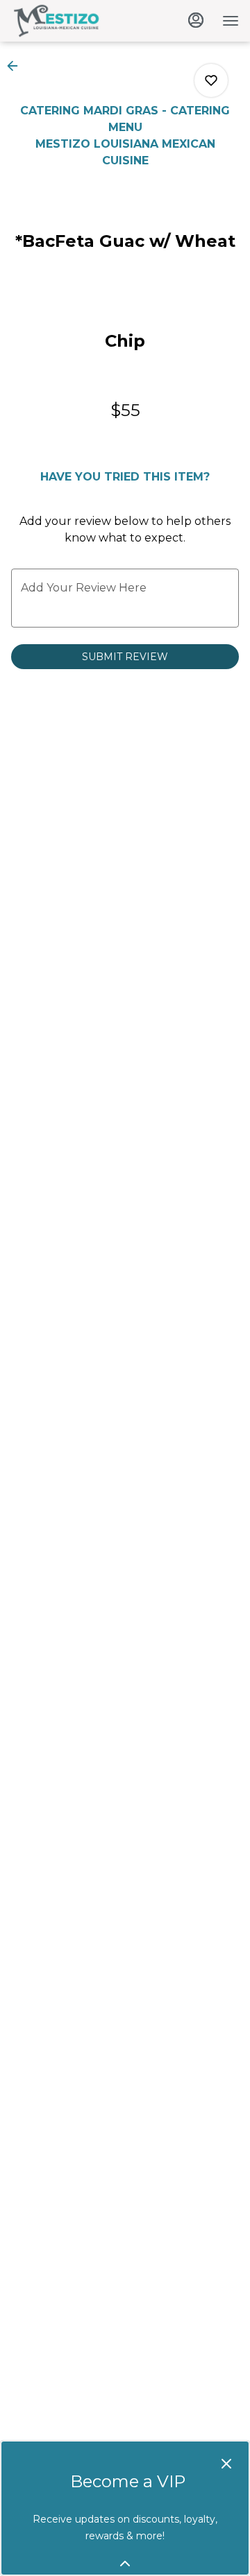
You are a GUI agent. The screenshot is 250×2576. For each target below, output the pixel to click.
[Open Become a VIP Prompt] (125, 2564)
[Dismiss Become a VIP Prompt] (226, 2464)
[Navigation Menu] (231, 21)
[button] (17, 66)
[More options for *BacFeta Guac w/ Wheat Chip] (211, 80)
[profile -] (196, 20)
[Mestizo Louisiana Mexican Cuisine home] (74, 21)
